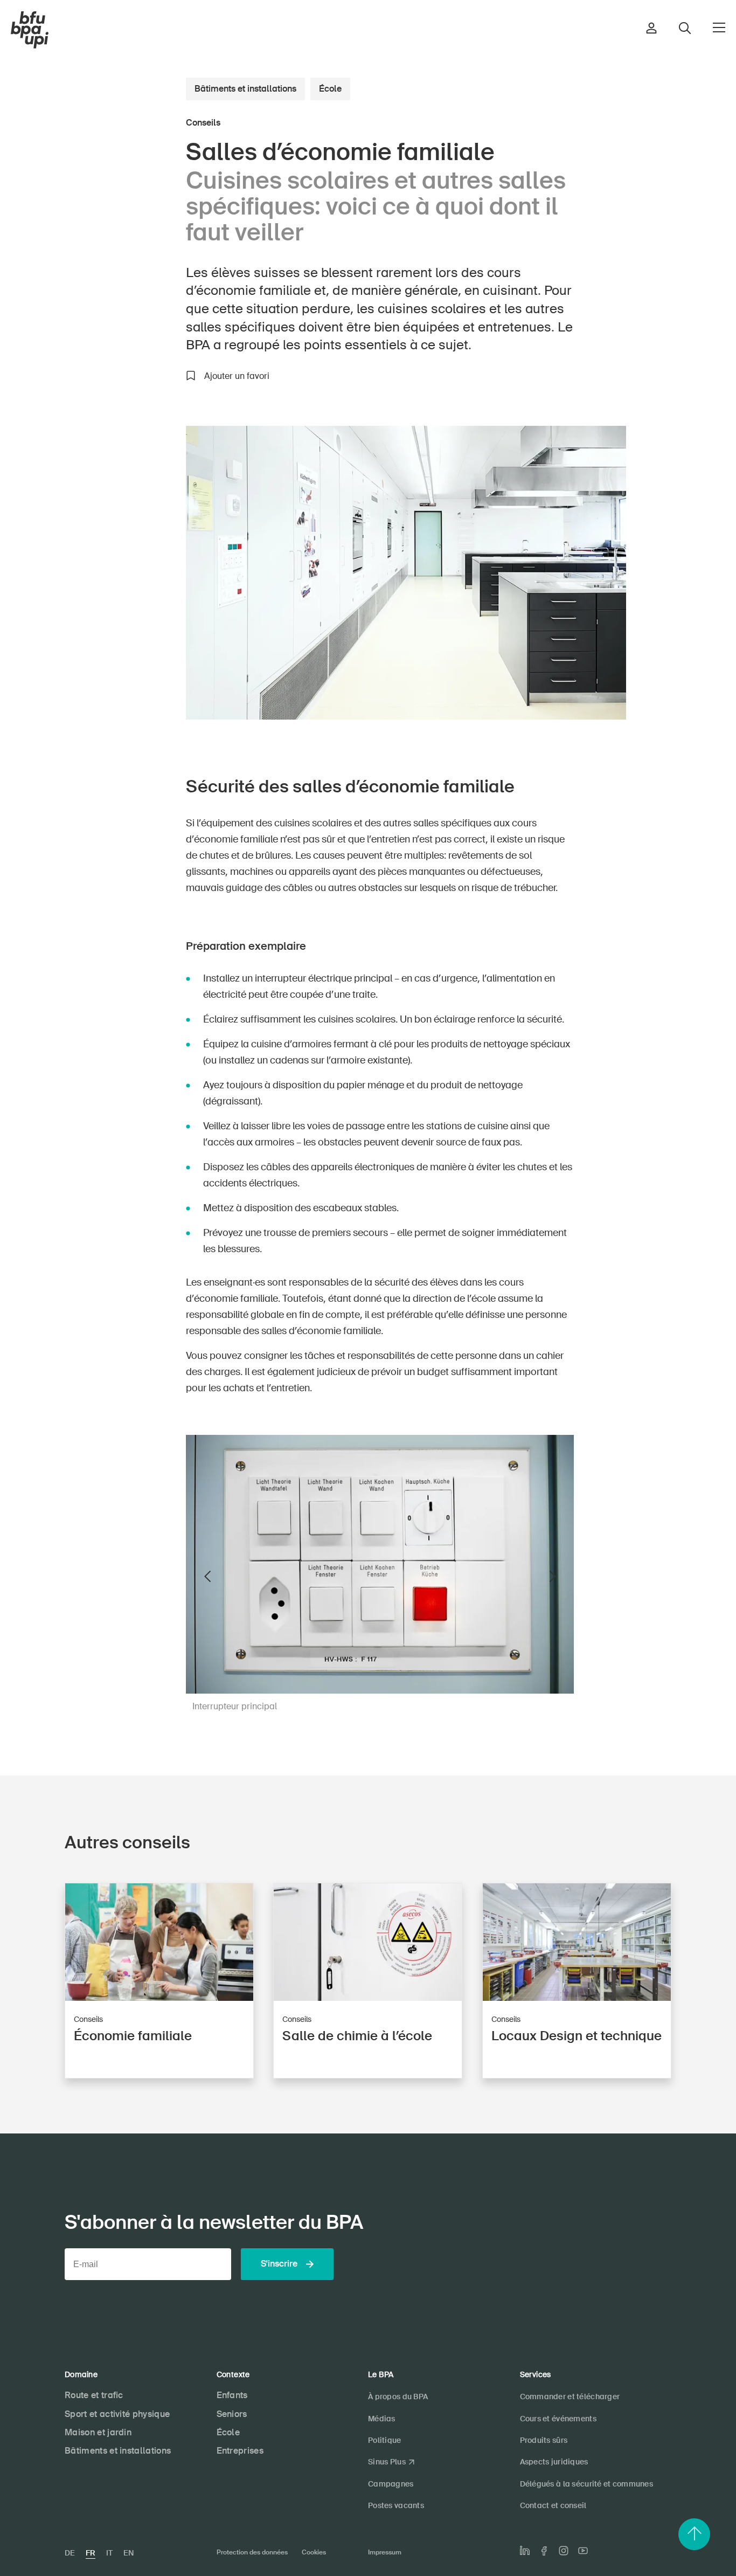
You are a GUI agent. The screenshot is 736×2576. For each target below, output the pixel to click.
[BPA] (30, 30)
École (330, 89)
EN (129, 2553)
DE (70, 2553)
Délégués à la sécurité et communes (587, 2484)
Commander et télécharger (570, 2397)
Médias (382, 2419)
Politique (385, 2440)
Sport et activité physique (117, 2414)
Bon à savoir (127, 431)
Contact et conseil (553, 2505)
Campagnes (391, 2484)
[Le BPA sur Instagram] (564, 2551)
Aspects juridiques (554, 2462)
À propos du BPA (398, 2397)
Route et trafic (94, 2395)
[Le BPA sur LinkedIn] (525, 2551)
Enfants (232, 2395)
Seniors (232, 2414)
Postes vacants (396, 2505)
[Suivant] (552, 1577)
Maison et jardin (98, 2432)
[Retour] (207, 1577)
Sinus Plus (387, 2462)
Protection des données (252, 2552)
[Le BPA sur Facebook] (544, 2551)
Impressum (385, 2552)
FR (91, 2553)
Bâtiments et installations (245, 89)
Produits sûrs (544, 2440)
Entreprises (240, 2451)
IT (109, 2553)
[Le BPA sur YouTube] (583, 2551)
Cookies (314, 2552)
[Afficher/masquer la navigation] (719, 27)
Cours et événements (558, 2419)
